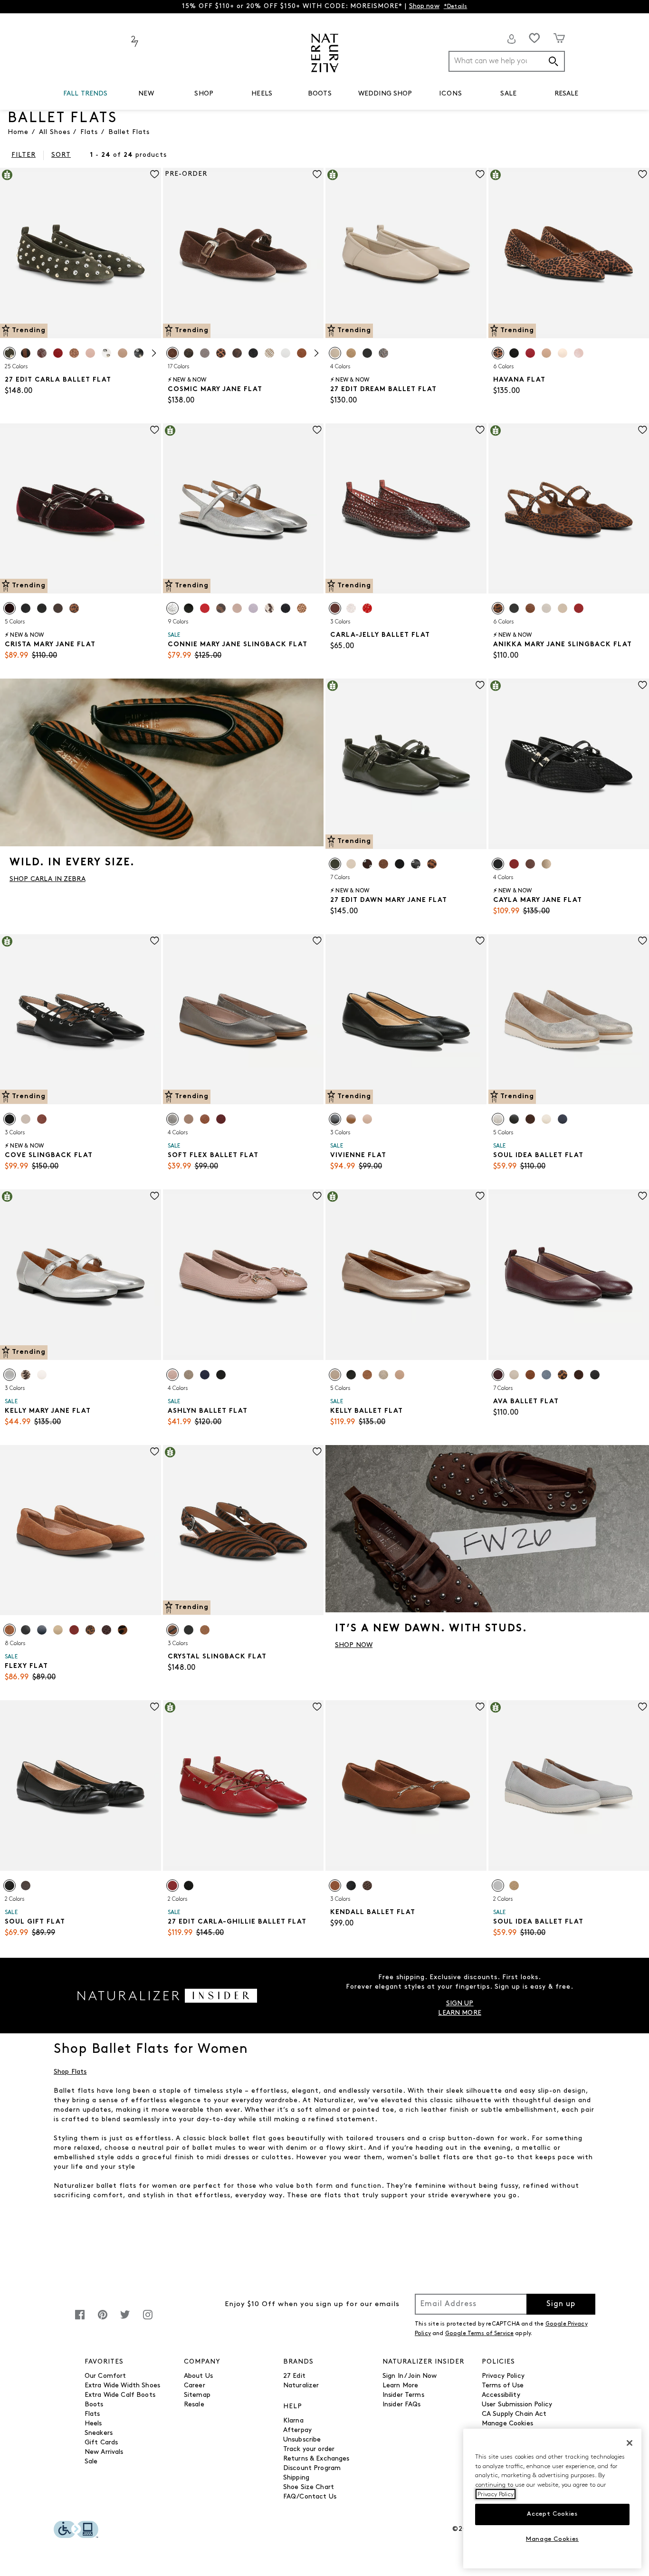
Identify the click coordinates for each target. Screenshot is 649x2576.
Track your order (309, 2449)
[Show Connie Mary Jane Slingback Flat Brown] (302, 608)
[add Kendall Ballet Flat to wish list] (480, 1707)
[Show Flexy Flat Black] (26, 1630)
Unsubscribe (302, 2440)
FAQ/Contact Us (310, 2497)
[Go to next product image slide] (155, 244)
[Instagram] (148, 2320)
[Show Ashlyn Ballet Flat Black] (221, 1375)
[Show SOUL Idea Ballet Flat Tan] (514, 1886)
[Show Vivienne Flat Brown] (351, 1119)
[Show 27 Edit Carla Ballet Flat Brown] (26, 353)
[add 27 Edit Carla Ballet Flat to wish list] (155, 174)
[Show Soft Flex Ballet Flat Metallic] (172, 1119)
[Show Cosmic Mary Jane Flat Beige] (269, 353)
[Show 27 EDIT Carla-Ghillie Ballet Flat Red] (172, 1886)
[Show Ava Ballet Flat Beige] (514, 1375)
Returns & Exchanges (316, 2459)
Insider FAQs (402, 2405)
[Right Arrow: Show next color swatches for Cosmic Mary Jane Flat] (316, 353)
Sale (91, 2462)
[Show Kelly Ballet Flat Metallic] (383, 1375)
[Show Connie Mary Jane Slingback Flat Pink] (237, 608)
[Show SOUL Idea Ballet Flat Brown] (530, 1119)
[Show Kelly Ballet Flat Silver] (335, 1375)
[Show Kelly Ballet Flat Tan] (367, 1375)
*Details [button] (456, 7)
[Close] (630, 2443)
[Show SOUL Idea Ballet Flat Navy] (563, 1119)
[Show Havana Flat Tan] (498, 353)
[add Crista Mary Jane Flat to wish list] (155, 430)
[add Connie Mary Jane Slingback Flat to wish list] (317, 430)
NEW (146, 94)
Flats (92, 2414)
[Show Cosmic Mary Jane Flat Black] (253, 353)
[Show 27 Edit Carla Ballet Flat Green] (10, 353)
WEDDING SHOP (385, 94)
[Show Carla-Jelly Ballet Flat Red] (367, 608)
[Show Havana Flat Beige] (546, 353)
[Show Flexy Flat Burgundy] (106, 1630)
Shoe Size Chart (309, 2487)
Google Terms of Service (479, 2334)
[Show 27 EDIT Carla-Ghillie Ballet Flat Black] (189, 1886)
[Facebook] (80, 2320)
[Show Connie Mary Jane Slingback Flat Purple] (253, 608)
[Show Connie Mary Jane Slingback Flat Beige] (269, 608)
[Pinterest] (103, 2320)
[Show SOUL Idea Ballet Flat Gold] (498, 1119)
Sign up (561, 2304)
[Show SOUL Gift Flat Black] (10, 1886)
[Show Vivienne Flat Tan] (367, 1119)
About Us (198, 2376)
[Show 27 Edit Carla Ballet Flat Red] (58, 353)
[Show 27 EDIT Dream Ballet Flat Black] (367, 353)
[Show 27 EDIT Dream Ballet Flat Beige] (335, 353)
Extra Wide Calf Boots (120, 2395)
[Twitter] (125, 2320)
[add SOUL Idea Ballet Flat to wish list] (643, 941)
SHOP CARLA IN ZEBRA (48, 879)
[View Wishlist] (534, 38)
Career (195, 2386)
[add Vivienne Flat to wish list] (480, 941)
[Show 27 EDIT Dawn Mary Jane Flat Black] (400, 864)
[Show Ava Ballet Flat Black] (595, 1375)
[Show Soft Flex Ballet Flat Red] (221, 1119)
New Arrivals (104, 2452)
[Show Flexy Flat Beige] (58, 1630)
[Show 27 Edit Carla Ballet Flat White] (106, 353)
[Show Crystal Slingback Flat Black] (189, 1630)
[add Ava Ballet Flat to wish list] (643, 1196)
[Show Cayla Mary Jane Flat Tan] (546, 864)
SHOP (204, 94)
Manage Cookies (507, 2424)
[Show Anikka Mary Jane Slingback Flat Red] (579, 608)
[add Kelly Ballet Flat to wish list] (480, 1196)
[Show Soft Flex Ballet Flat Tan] (189, 1119)
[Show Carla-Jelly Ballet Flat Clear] (351, 608)
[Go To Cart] (559, 38)
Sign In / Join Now (410, 2376)
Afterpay (297, 2430)
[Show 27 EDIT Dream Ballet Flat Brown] (351, 353)
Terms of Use (503, 2386)
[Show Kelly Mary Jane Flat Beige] (26, 1375)
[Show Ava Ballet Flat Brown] (530, 1375)
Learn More (400, 2386)
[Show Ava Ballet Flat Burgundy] (498, 1375)
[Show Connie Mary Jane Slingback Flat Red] (205, 608)
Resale (194, 2405)
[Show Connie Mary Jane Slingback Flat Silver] (172, 608)
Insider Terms (403, 2395)
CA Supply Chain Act (514, 2414)
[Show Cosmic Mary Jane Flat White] (286, 353)
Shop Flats (70, 2072)
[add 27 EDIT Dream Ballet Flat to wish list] (480, 174)
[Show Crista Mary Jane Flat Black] (26, 608)
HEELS (262, 94)
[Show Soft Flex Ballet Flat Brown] (205, 1119)
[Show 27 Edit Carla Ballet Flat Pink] (90, 353)
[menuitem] (86, 96)
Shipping (296, 2478)
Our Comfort (105, 2376)
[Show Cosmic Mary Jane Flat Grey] (205, 353)
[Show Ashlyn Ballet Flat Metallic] (189, 1375)
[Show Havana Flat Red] (530, 353)
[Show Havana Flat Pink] (579, 353)
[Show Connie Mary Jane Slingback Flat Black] (189, 608)
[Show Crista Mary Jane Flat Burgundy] (10, 608)
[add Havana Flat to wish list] (643, 174)
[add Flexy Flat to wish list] (155, 1451)
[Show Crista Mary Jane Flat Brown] (58, 608)
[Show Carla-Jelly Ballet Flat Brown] (335, 608)
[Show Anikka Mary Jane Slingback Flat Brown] (498, 608)
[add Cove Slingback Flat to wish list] (155, 941)
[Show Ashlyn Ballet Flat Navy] (205, 1375)
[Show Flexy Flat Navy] (42, 1630)
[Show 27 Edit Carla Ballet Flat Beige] (123, 353)
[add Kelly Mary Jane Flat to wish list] (155, 1196)
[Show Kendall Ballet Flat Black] (351, 1886)
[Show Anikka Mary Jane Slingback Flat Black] (514, 608)
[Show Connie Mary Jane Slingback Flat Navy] (286, 608)
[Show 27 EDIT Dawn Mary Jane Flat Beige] (351, 864)
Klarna (293, 2421)
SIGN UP (460, 2004)
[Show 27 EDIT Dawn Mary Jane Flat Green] (335, 864)
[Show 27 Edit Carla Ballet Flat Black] (139, 353)
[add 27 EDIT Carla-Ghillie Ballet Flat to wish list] (317, 1707)
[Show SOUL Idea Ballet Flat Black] (514, 1119)
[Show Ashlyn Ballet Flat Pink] (172, 1375)
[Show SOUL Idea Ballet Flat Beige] (546, 1119)
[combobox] (507, 61)
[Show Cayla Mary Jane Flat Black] (498, 864)
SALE (508, 94)
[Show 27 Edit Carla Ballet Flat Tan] (42, 353)
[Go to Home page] (325, 53)
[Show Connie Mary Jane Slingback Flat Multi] (221, 608)
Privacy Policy (503, 2376)
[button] (113, 94)
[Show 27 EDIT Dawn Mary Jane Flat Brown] (367, 864)
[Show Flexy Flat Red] (74, 1630)
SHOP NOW (354, 1645)
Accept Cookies (552, 2514)
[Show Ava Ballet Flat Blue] (546, 1375)
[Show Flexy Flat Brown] (10, 1630)
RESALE (567, 94)
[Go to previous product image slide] (6, 244)
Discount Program (312, 2468)
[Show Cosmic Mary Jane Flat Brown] (172, 353)
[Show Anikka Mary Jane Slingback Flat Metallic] (563, 608)
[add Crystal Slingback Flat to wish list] (317, 1451)
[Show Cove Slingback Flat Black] (10, 1119)
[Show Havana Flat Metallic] (563, 353)
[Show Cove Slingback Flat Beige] (26, 1119)
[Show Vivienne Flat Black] (335, 1119)
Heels (93, 2424)
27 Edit (294, 2376)
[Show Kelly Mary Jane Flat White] (42, 1375)
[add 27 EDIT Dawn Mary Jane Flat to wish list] (480, 685)
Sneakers (99, 2433)
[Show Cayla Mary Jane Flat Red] (514, 864)
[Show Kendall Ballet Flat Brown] (335, 1886)
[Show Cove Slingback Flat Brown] (42, 1119)
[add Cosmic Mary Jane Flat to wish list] (317, 174)
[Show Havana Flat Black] (514, 353)
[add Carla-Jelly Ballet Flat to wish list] (480, 430)
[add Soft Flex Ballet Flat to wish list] (317, 941)
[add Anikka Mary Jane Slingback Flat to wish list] (643, 430)
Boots (94, 2405)
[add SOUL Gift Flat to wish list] (155, 1707)
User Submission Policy (517, 2405)
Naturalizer (301, 2386)
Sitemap (197, 2395)
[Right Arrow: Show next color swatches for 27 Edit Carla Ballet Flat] (154, 353)
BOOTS (320, 94)
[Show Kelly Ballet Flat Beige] (400, 1375)
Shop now (424, 6)
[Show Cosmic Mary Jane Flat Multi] (237, 353)
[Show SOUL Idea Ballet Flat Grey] (498, 1886)
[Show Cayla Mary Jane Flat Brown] (530, 864)
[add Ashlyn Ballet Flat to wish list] (317, 1196)
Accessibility (501, 2395)
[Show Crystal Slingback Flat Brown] (172, 1630)
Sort (61, 155)
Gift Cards (101, 2443)
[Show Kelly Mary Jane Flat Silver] (10, 1375)
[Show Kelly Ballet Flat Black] (351, 1375)
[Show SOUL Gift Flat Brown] (26, 1886)
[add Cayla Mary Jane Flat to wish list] (643, 685)
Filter (24, 155)
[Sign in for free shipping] (512, 39)
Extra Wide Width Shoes (122, 2386)
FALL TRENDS (86, 94)
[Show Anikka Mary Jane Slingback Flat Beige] (546, 608)
